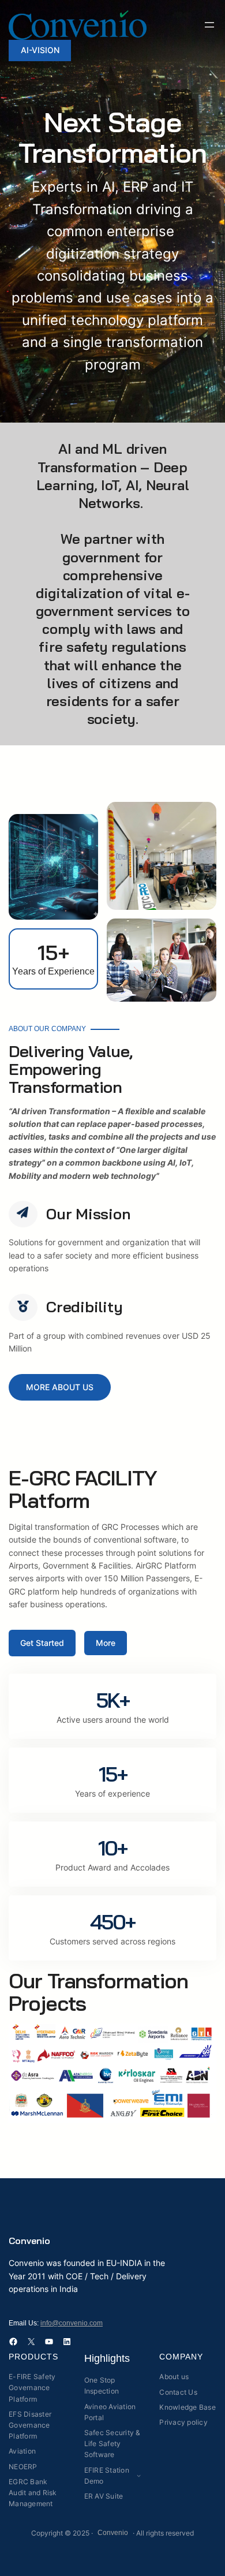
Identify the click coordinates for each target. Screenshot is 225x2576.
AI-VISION (40, 50)
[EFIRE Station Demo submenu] (139, 2475)
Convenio (29, 2241)
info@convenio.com (72, 2323)
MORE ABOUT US (60, 1387)
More (106, 1643)
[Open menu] (209, 25)
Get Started (42, 1643)
